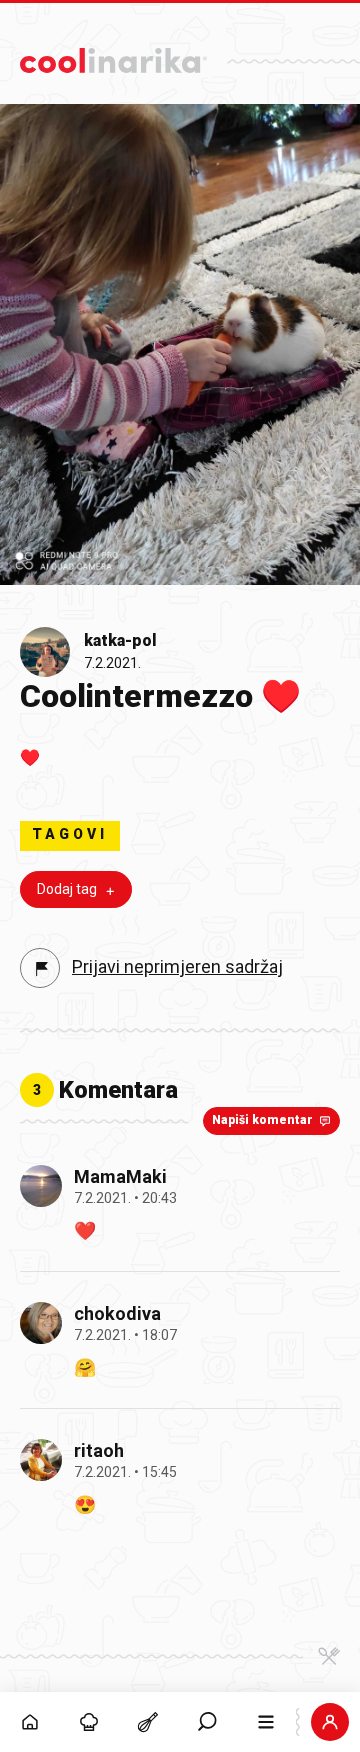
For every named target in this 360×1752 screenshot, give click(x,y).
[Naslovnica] (29, 1722)
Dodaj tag (67, 889)
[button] (207, 1722)
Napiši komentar (262, 1120)
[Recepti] (147, 1722)
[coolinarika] (113, 55)
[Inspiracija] (88, 1722)
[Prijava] (330, 1722)
